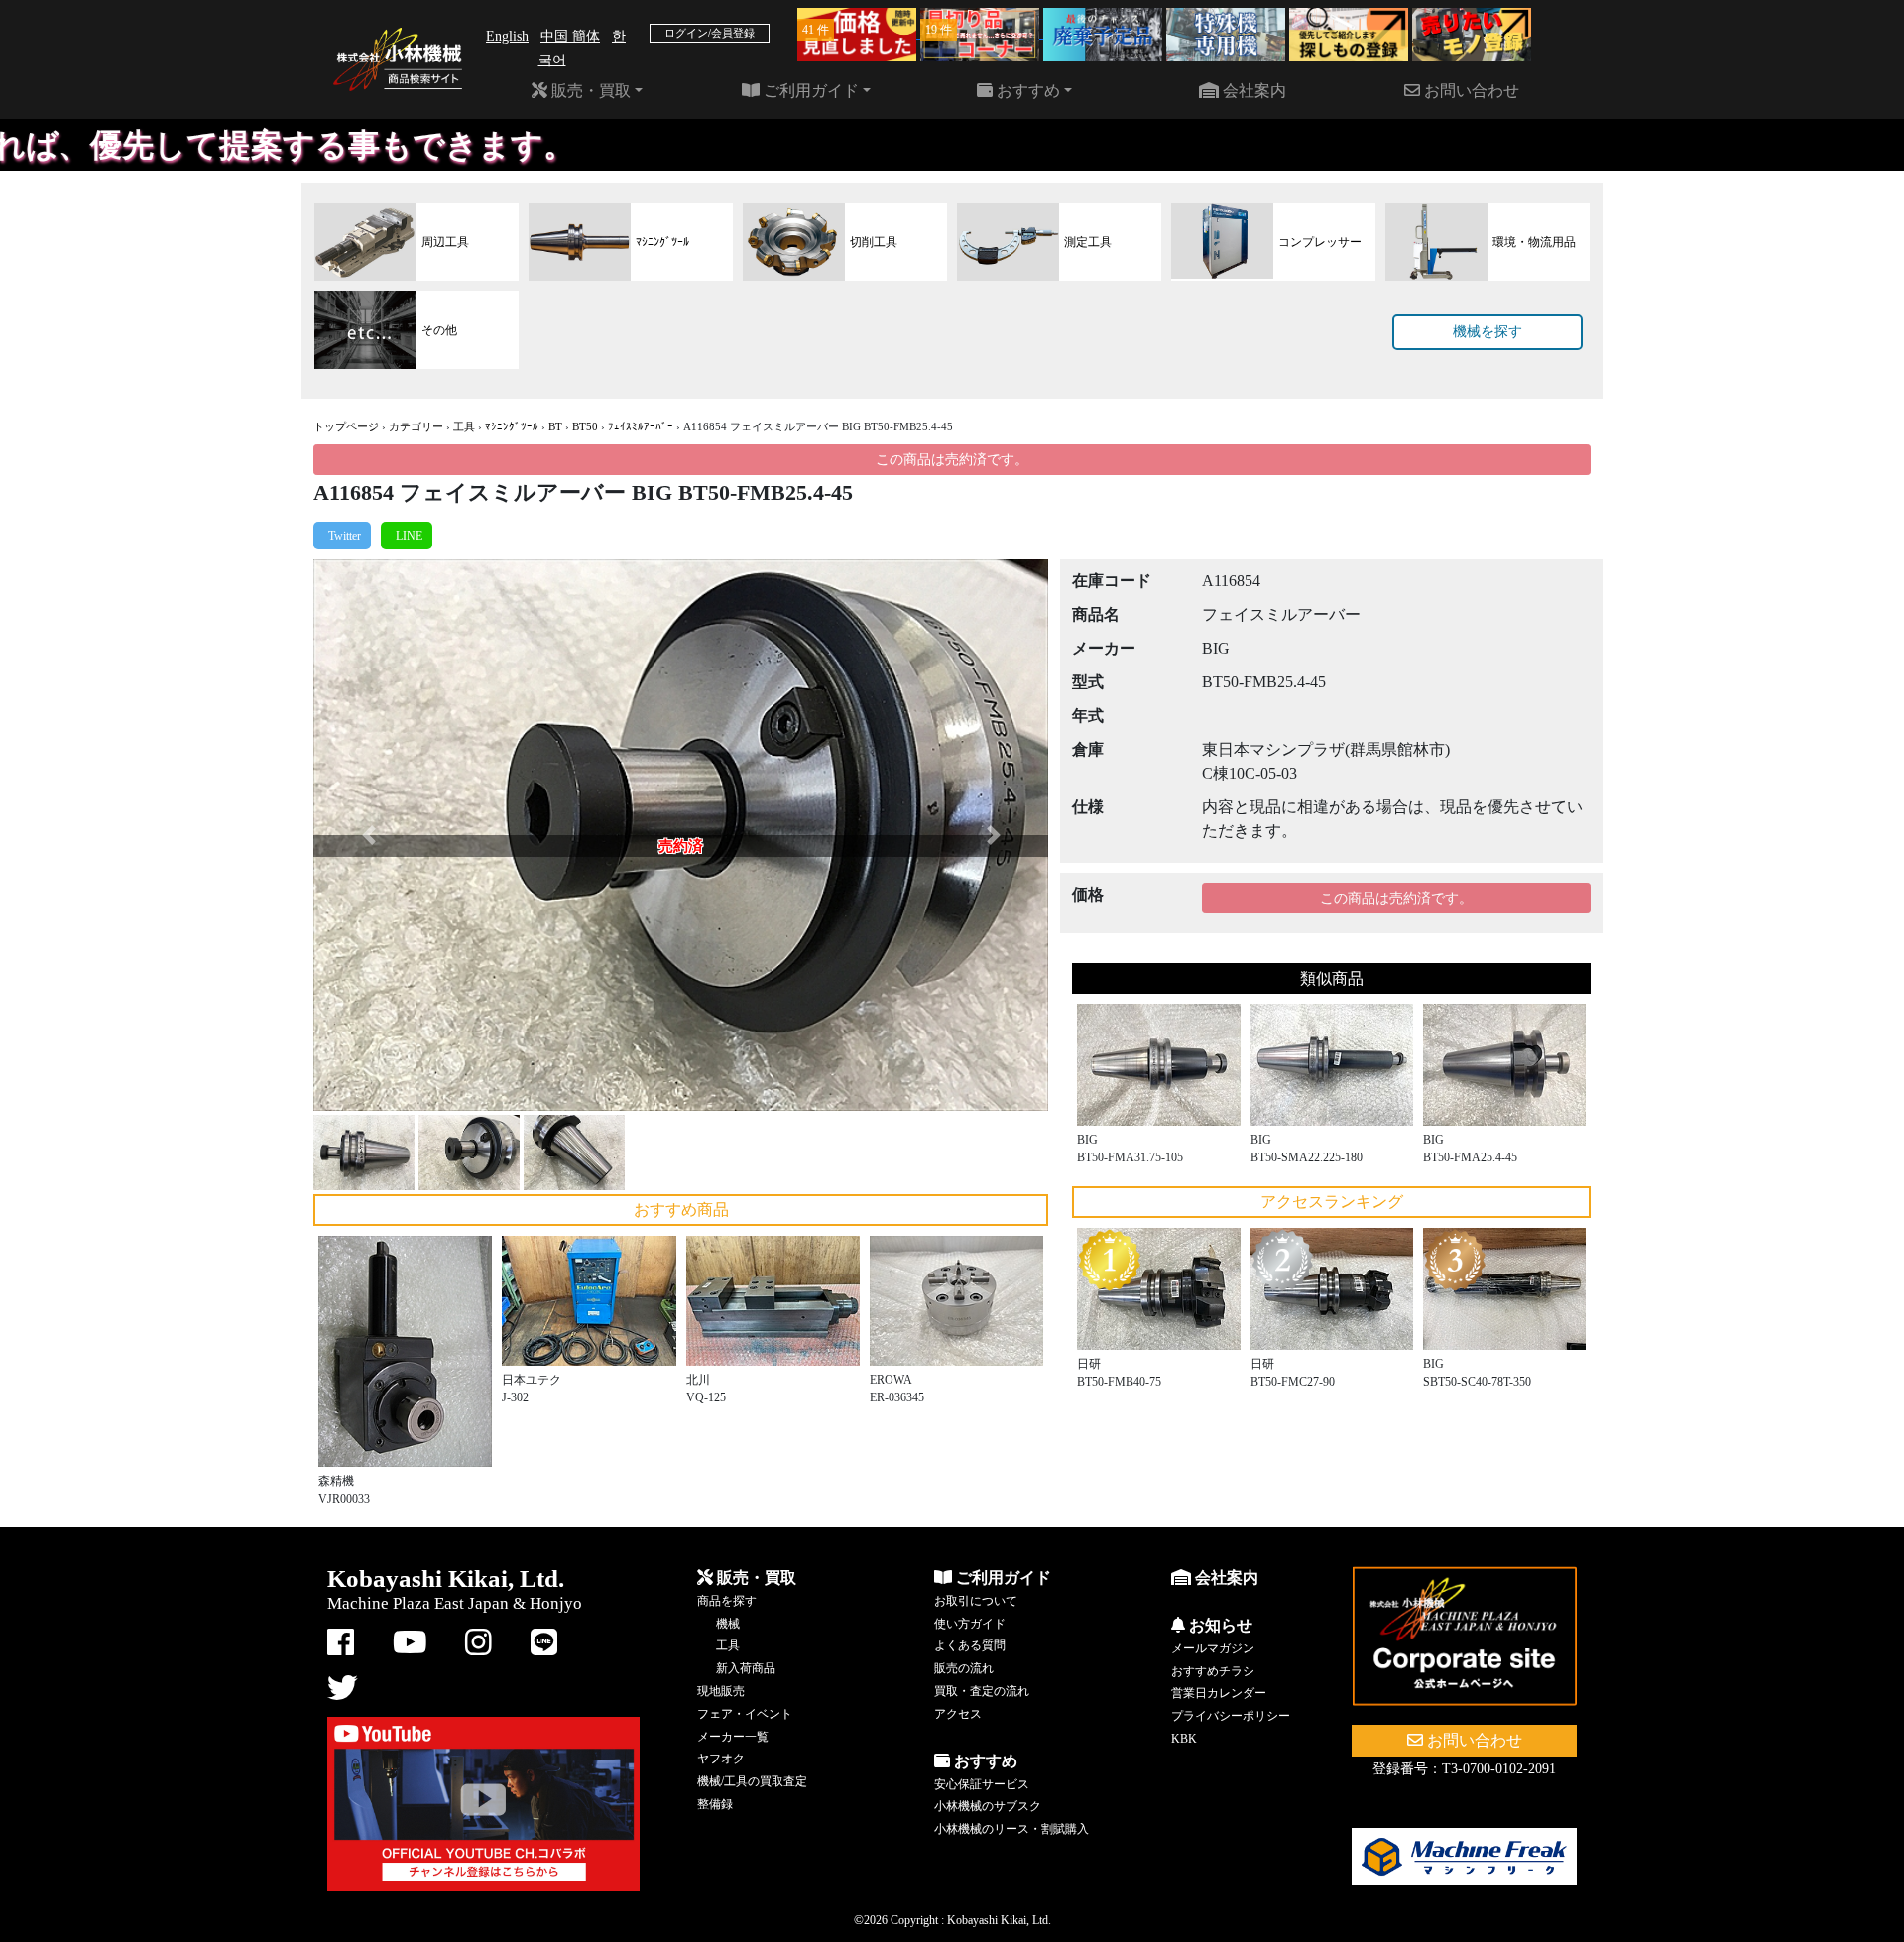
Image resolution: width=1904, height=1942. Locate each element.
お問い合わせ (1470, 91)
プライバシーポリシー (1231, 1716)
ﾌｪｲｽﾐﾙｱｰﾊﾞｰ (641, 426)
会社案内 (1252, 91)
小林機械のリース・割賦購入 (1011, 1829)
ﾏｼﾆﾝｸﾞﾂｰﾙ (512, 426)
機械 (728, 1624)
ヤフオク (721, 1759)
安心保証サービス (982, 1784)
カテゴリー (416, 426)
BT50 (585, 426)
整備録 (715, 1804)
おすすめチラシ (1213, 1671)
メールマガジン (1213, 1648)
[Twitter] (342, 536)
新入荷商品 (746, 1668)
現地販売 (721, 1691)
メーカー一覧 (733, 1737)
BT (555, 426)
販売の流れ (964, 1668)
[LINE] (407, 536)
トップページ (346, 426)
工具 (464, 426)
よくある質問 (970, 1645)
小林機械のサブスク (988, 1806)
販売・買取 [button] (589, 91)
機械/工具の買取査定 (752, 1781)
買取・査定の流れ (982, 1691)
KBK (1184, 1739)
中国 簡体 (570, 36)
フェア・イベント (745, 1714)
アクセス (958, 1714)
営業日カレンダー (1219, 1693)
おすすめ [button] (1026, 91)
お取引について (976, 1601)
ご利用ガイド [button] (809, 91)
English (507, 36)
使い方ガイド (970, 1624)
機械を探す (1487, 332)
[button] (368, 835)
